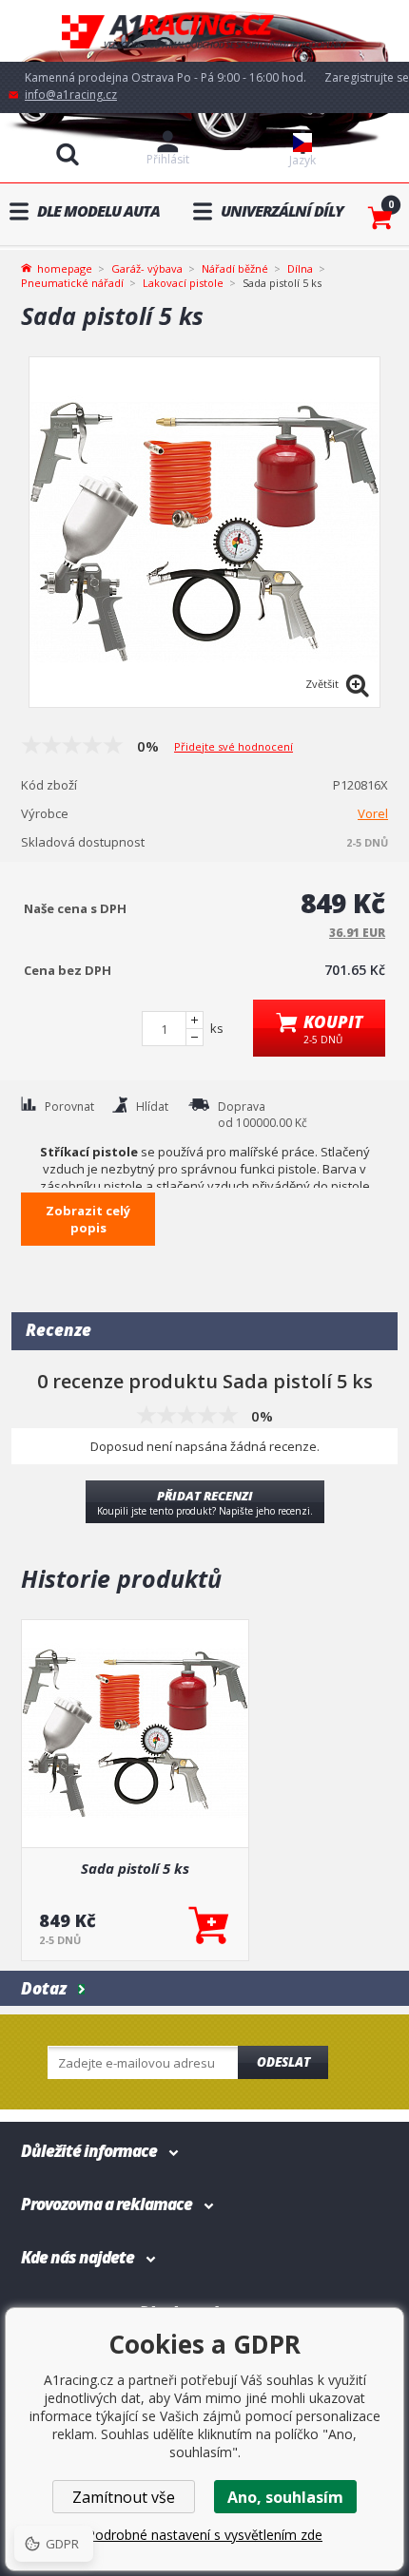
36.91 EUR (357, 933)
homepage (65, 267)
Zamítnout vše (124, 2497)
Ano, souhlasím (285, 2497)
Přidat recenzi (205, 1502)
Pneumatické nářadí (72, 283)
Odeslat (283, 2062)
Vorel (373, 813)
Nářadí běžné (235, 268)
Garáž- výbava (147, 268)
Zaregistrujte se (367, 77)
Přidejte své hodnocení (234, 746)
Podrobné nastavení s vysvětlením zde (204, 2535)
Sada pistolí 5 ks (135, 1868)
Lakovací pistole (183, 283)
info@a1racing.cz (71, 95)
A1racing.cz (204, 31)
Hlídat (152, 1107)
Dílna (300, 268)
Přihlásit (168, 159)
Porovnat (69, 1107)
